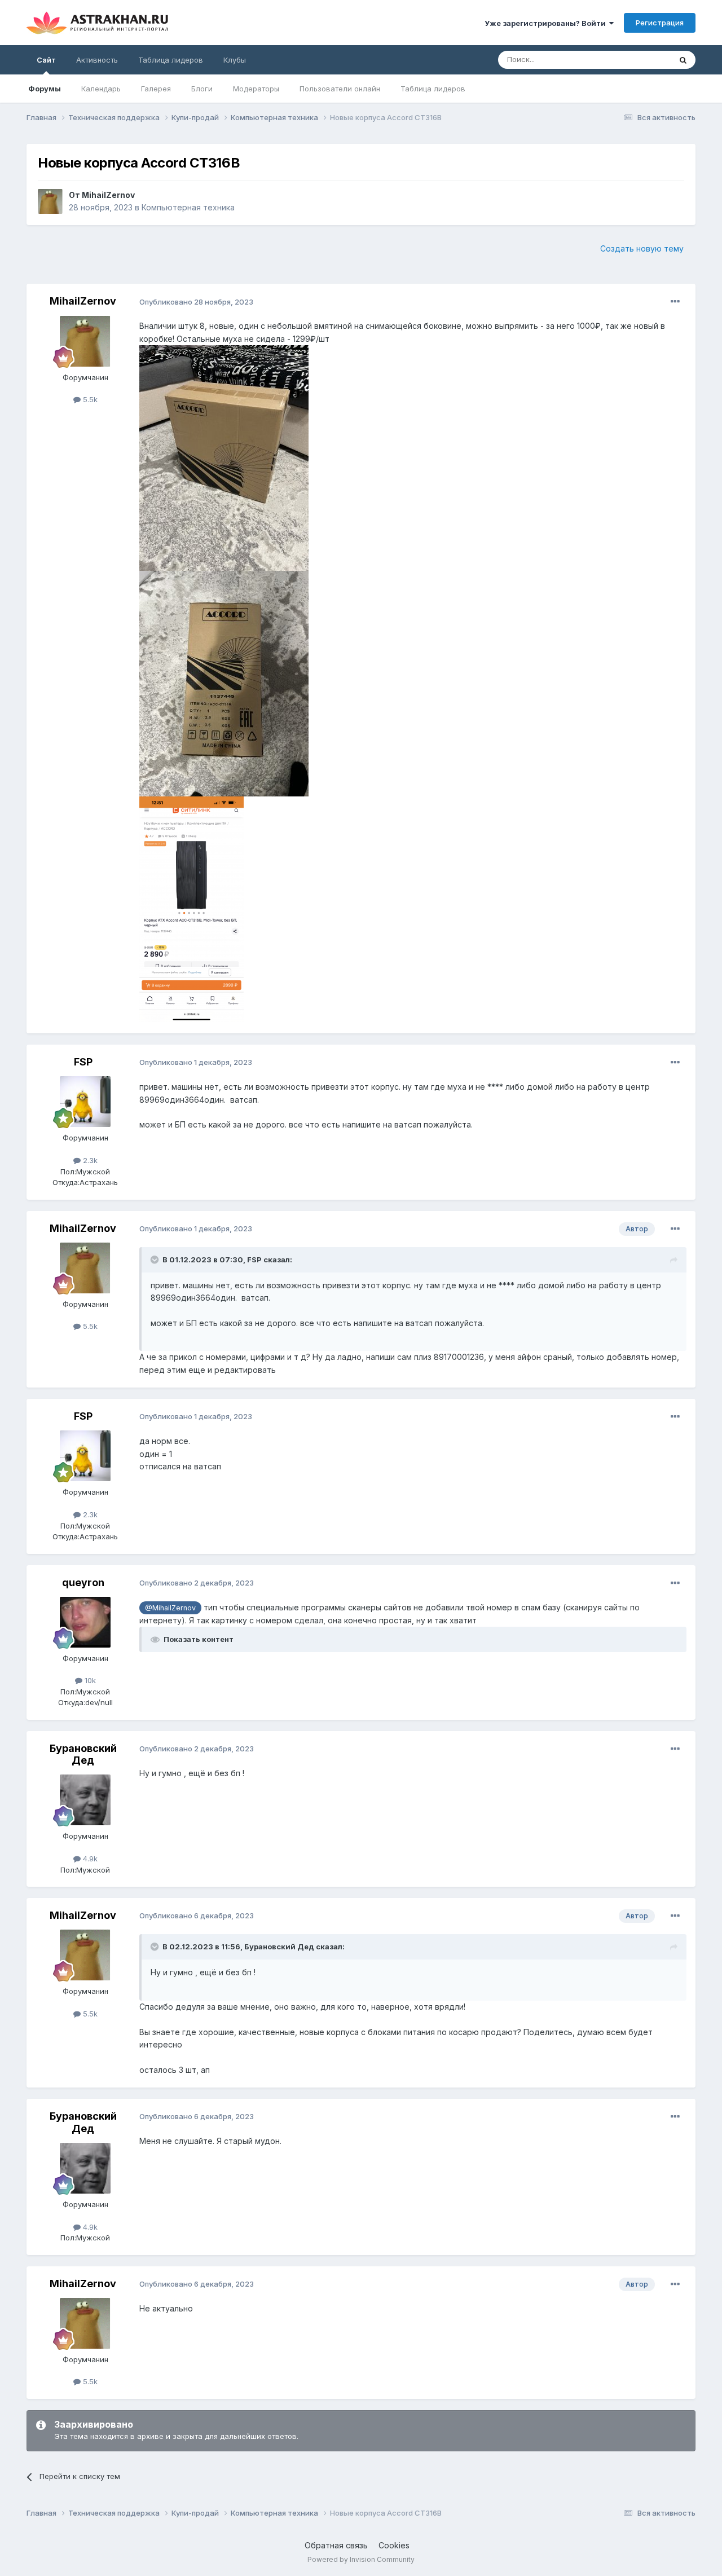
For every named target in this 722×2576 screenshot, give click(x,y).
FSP (83, 1062)
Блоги (202, 89)
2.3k (89, 1160)
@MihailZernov (170, 1608)
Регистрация (660, 23)
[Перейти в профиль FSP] (85, 1102)
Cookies (394, 2545)
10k (89, 1680)
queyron (83, 1582)
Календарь (101, 89)
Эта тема (640, 60)
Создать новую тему (642, 248)
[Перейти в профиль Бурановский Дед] (85, 1800)
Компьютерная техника (188, 207)
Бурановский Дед (83, 1754)
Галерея (156, 89)
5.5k (89, 399)
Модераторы (256, 89)
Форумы (45, 89)
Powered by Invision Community (361, 2559)
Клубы (235, 60)
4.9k (89, 1859)
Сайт (46, 60)
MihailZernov (108, 195)
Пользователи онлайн (340, 89)
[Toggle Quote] (156, 1260)
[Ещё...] (675, 302)
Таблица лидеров (433, 89)
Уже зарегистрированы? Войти (547, 23)
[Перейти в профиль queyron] (85, 1622)
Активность (97, 60)
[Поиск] (683, 60)
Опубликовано (196, 302)
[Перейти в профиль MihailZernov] (50, 201)
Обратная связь (336, 2545)
